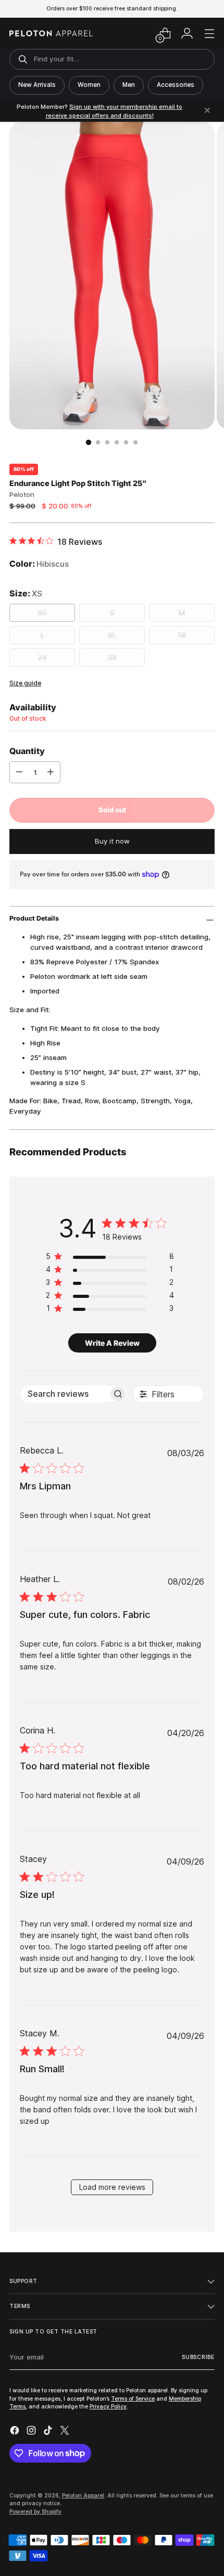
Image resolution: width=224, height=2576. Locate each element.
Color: (39, 564)
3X (112, 658)
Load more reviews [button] (112, 2187)
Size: (26, 593)
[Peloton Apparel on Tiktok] (49, 2432)
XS (42, 613)
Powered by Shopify (35, 2511)
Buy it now (112, 841)
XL (112, 635)
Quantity (27, 751)
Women (89, 85)
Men (129, 85)
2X (42, 658)
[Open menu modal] (209, 34)
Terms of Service (133, 2399)
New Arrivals (37, 85)
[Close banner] (207, 111)
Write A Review (112, 1343)
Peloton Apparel (83, 2495)
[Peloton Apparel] (51, 33)
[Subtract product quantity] (19, 772)
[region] (110, 1258)
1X (182, 635)
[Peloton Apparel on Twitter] (66, 2432)
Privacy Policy (108, 2406)
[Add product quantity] (51, 772)
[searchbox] (64, 1394)
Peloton (22, 494)
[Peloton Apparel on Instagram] (32, 2432)
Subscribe (198, 2357)
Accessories (176, 85)
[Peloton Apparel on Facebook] (16, 2432)
